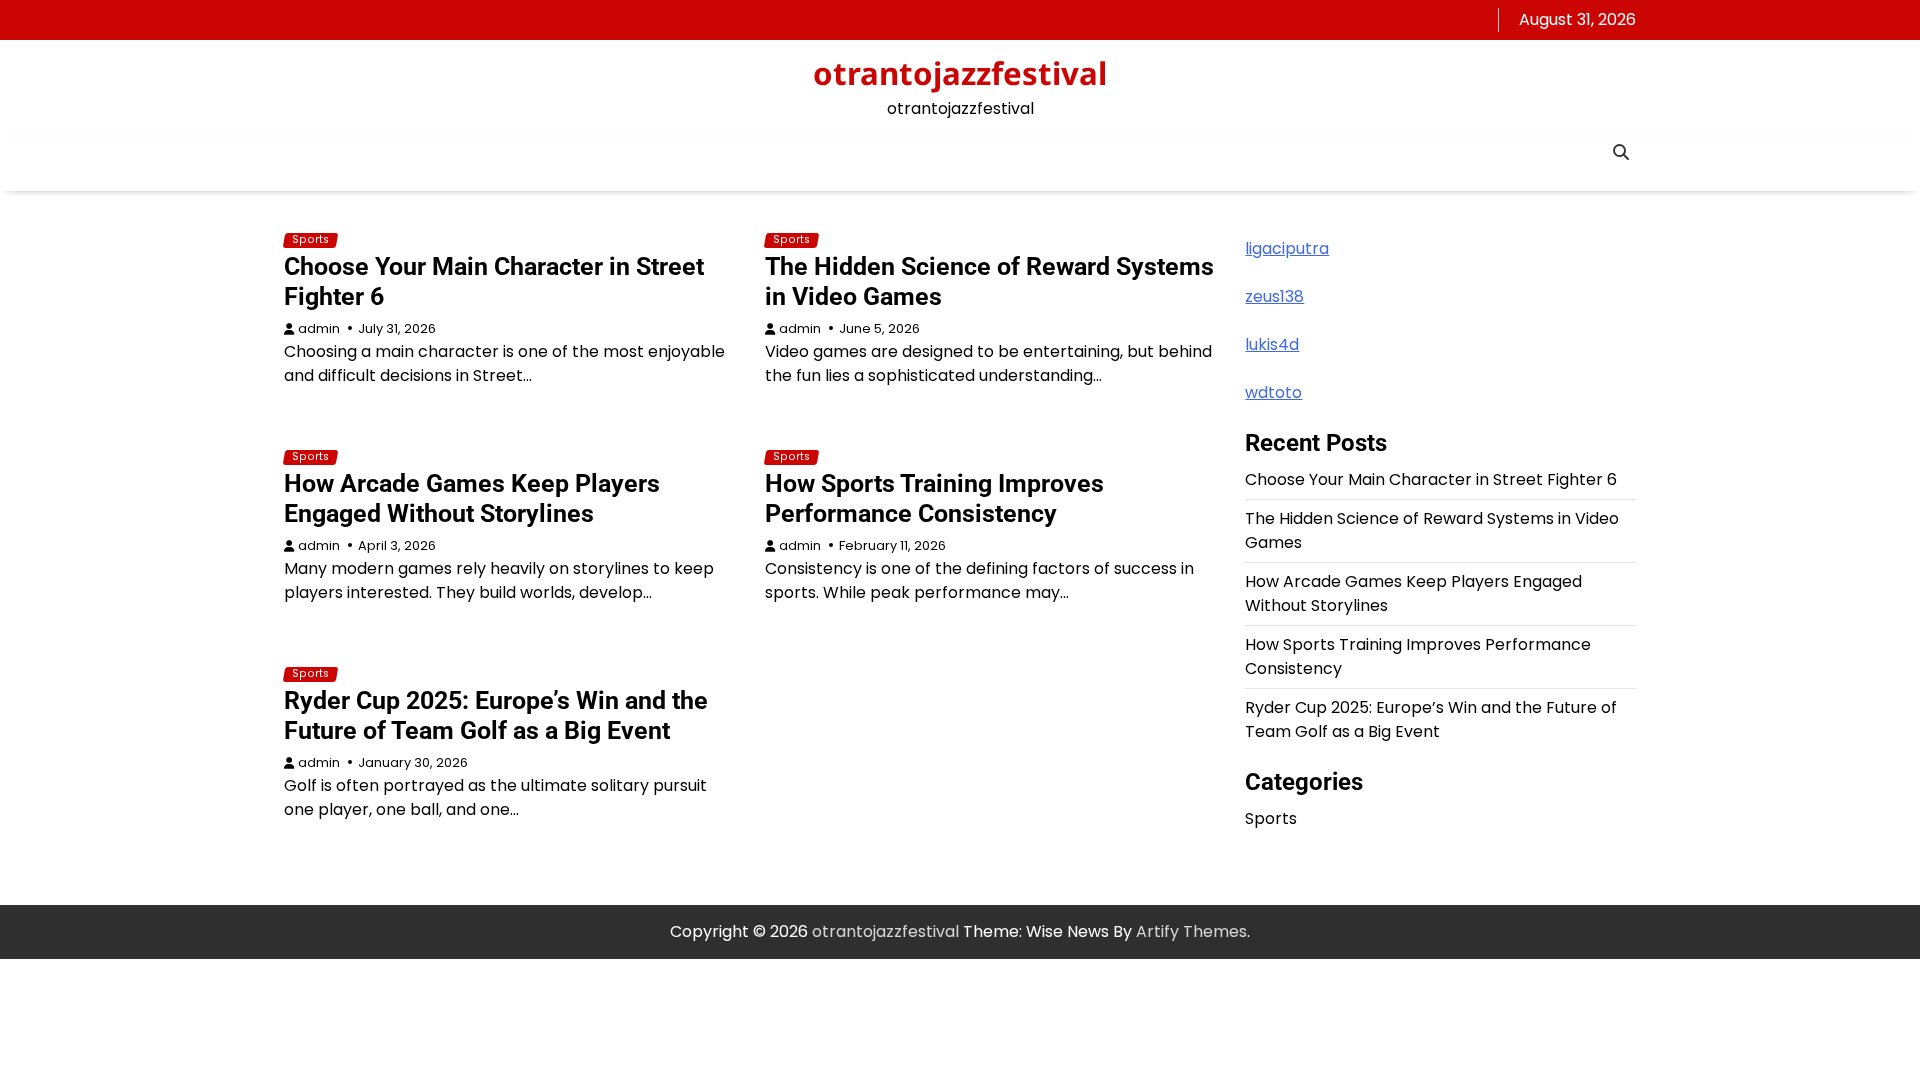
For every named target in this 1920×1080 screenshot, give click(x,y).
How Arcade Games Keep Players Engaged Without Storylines (472, 498)
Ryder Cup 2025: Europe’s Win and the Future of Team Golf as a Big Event (496, 715)
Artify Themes (1191, 931)
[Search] (1621, 152)
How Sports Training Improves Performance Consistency (934, 498)
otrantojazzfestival (960, 73)
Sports (310, 240)
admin (319, 328)
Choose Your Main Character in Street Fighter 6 (1431, 479)
